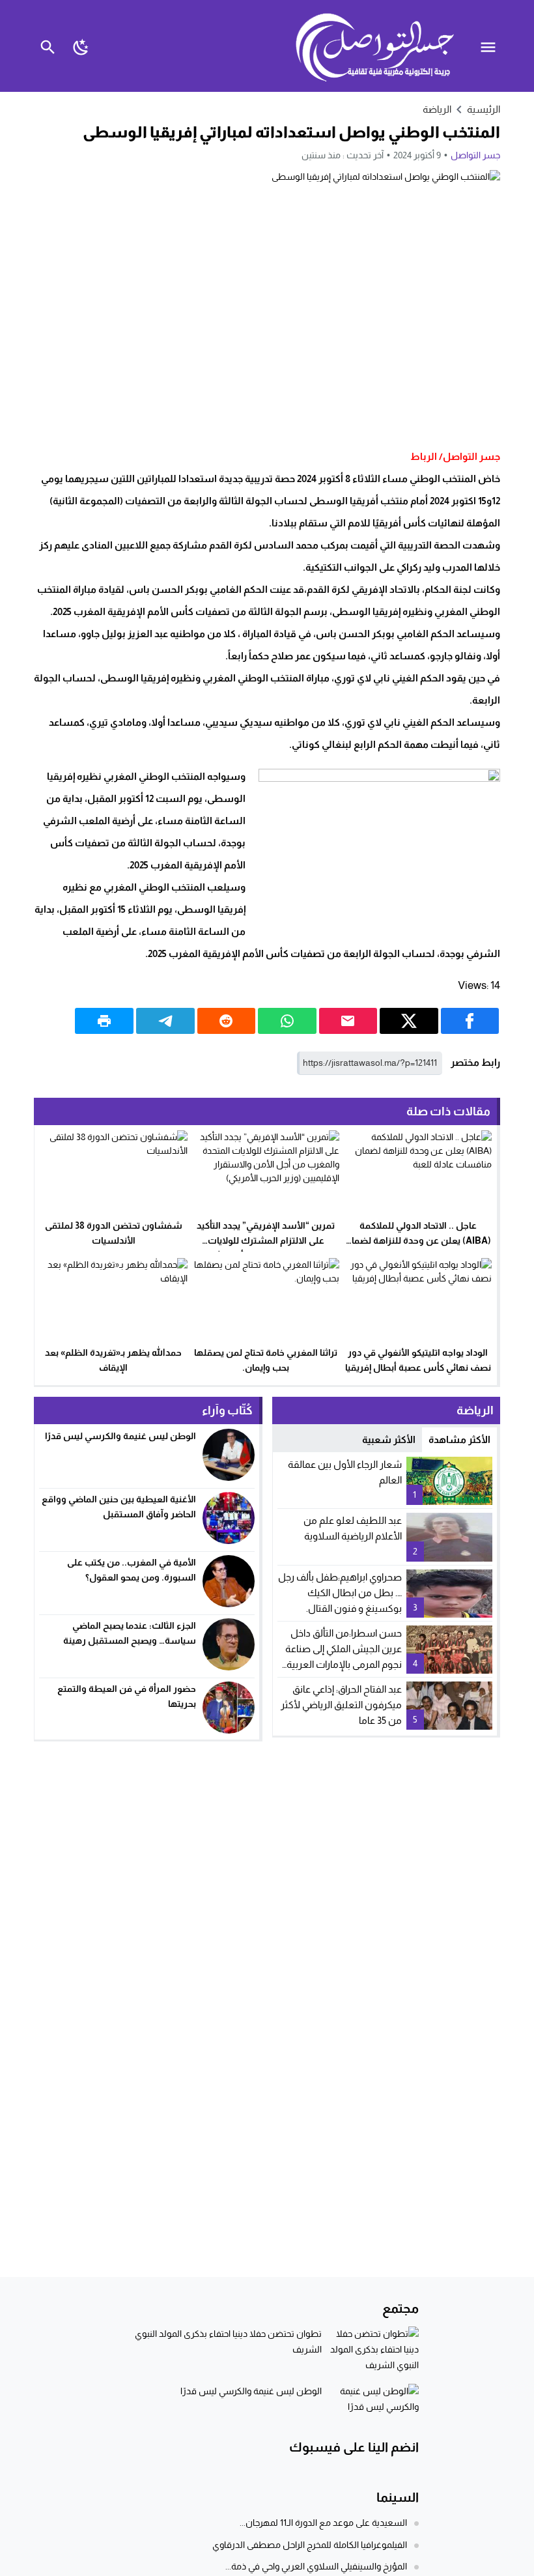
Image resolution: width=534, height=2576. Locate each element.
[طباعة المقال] (104, 1021)
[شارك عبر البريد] (348, 1021)
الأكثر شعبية (389, 1439)
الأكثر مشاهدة (459, 1439)
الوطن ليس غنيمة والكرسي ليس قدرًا (119, 1436)
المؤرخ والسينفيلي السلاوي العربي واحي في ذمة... (316, 2566)
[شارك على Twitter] (409, 1021)
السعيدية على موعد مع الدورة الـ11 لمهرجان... (323, 2523)
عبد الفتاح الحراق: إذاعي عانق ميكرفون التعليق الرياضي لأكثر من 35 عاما (341, 1705)
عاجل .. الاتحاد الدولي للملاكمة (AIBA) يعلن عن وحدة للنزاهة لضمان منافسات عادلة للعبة (418, 1240)
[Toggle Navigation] (491, 46)
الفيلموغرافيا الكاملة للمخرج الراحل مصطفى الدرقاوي (310, 2545)
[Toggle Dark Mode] (81, 46)
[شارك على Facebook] (470, 1021)
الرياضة (437, 109)
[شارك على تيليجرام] (165, 1021)
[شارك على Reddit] (227, 1021)
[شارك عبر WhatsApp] (287, 1021)
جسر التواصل (475, 155)
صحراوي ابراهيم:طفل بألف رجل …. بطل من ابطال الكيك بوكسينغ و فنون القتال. (340, 1593)
